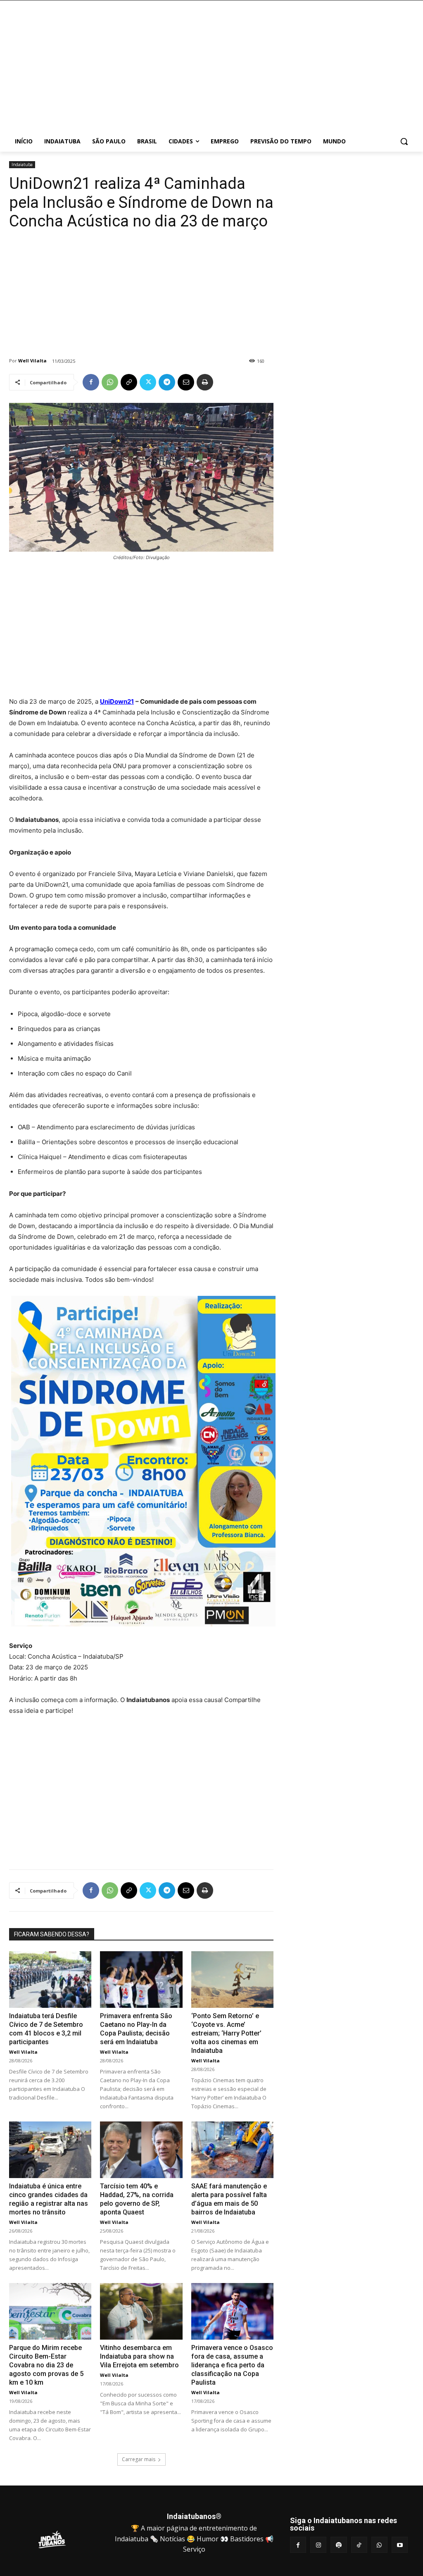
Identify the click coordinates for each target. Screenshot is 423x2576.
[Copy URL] (129, 382)
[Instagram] (318, 2545)
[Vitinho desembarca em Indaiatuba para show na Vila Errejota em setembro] (141, 2311)
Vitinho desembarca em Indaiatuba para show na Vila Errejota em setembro (139, 2356)
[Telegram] (167, 382)
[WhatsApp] (110, 382)
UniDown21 (117, 701)
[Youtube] (400, 2545)
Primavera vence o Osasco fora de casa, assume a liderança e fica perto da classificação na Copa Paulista (232, 2365)
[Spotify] (339, 2545)
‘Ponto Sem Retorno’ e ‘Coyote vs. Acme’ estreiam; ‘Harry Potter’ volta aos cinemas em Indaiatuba (226, 2033)
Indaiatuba (22, 164)
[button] (404, 141)
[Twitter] (148, 382)
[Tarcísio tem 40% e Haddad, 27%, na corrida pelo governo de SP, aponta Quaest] (141, 2150)
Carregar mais (139, 2459)
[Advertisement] (260, 70)
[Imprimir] (205, 382)
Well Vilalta (32, 361)
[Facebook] (91, 382)
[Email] (186, 382)
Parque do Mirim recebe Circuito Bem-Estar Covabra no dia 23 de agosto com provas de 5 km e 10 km (46, 2365)
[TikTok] (359, 2545)
